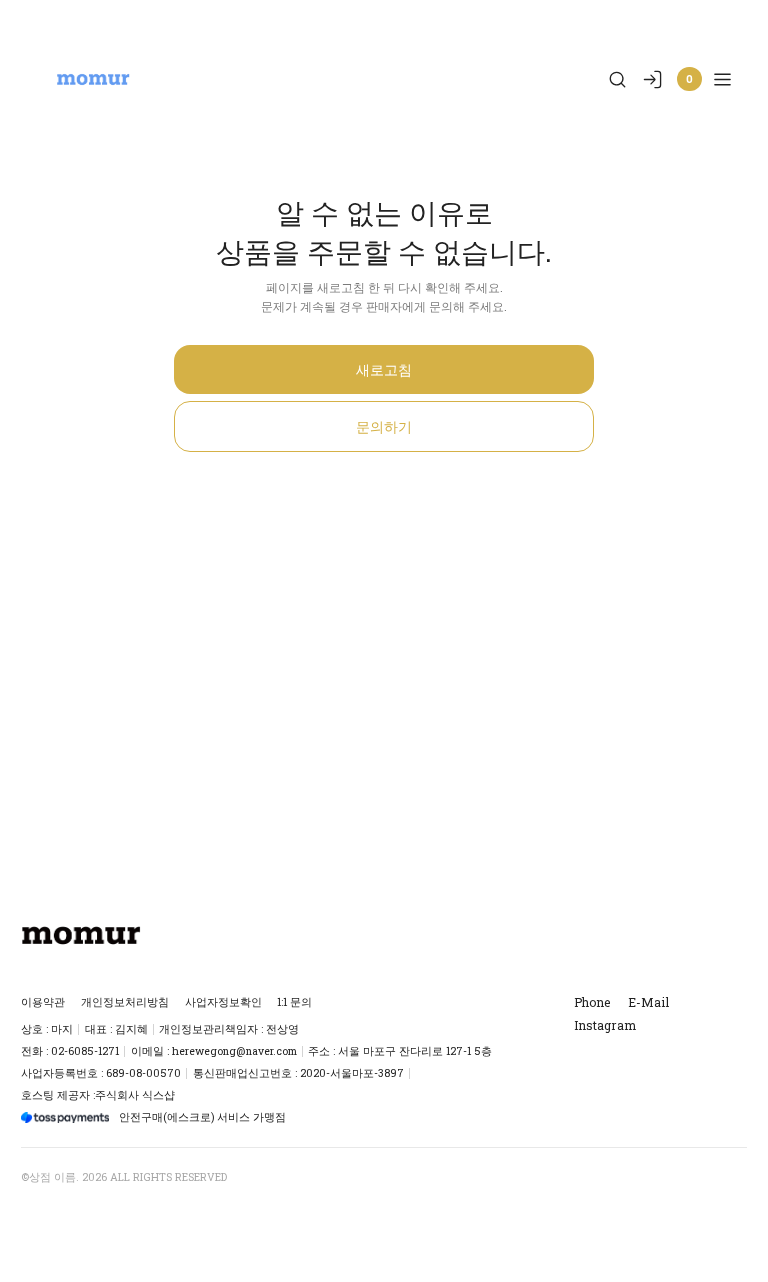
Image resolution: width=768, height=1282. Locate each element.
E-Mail (648, 1002)
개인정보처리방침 (125, 1002)
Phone (592, 1002)
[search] (617, 79)
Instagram (605, 1025)
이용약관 (43, 1002)
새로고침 (384, 369)
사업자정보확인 (223, 1002)
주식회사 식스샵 (135, 1095)
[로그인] (652, 79)
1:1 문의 (294, 1002)
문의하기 (384, 426)
